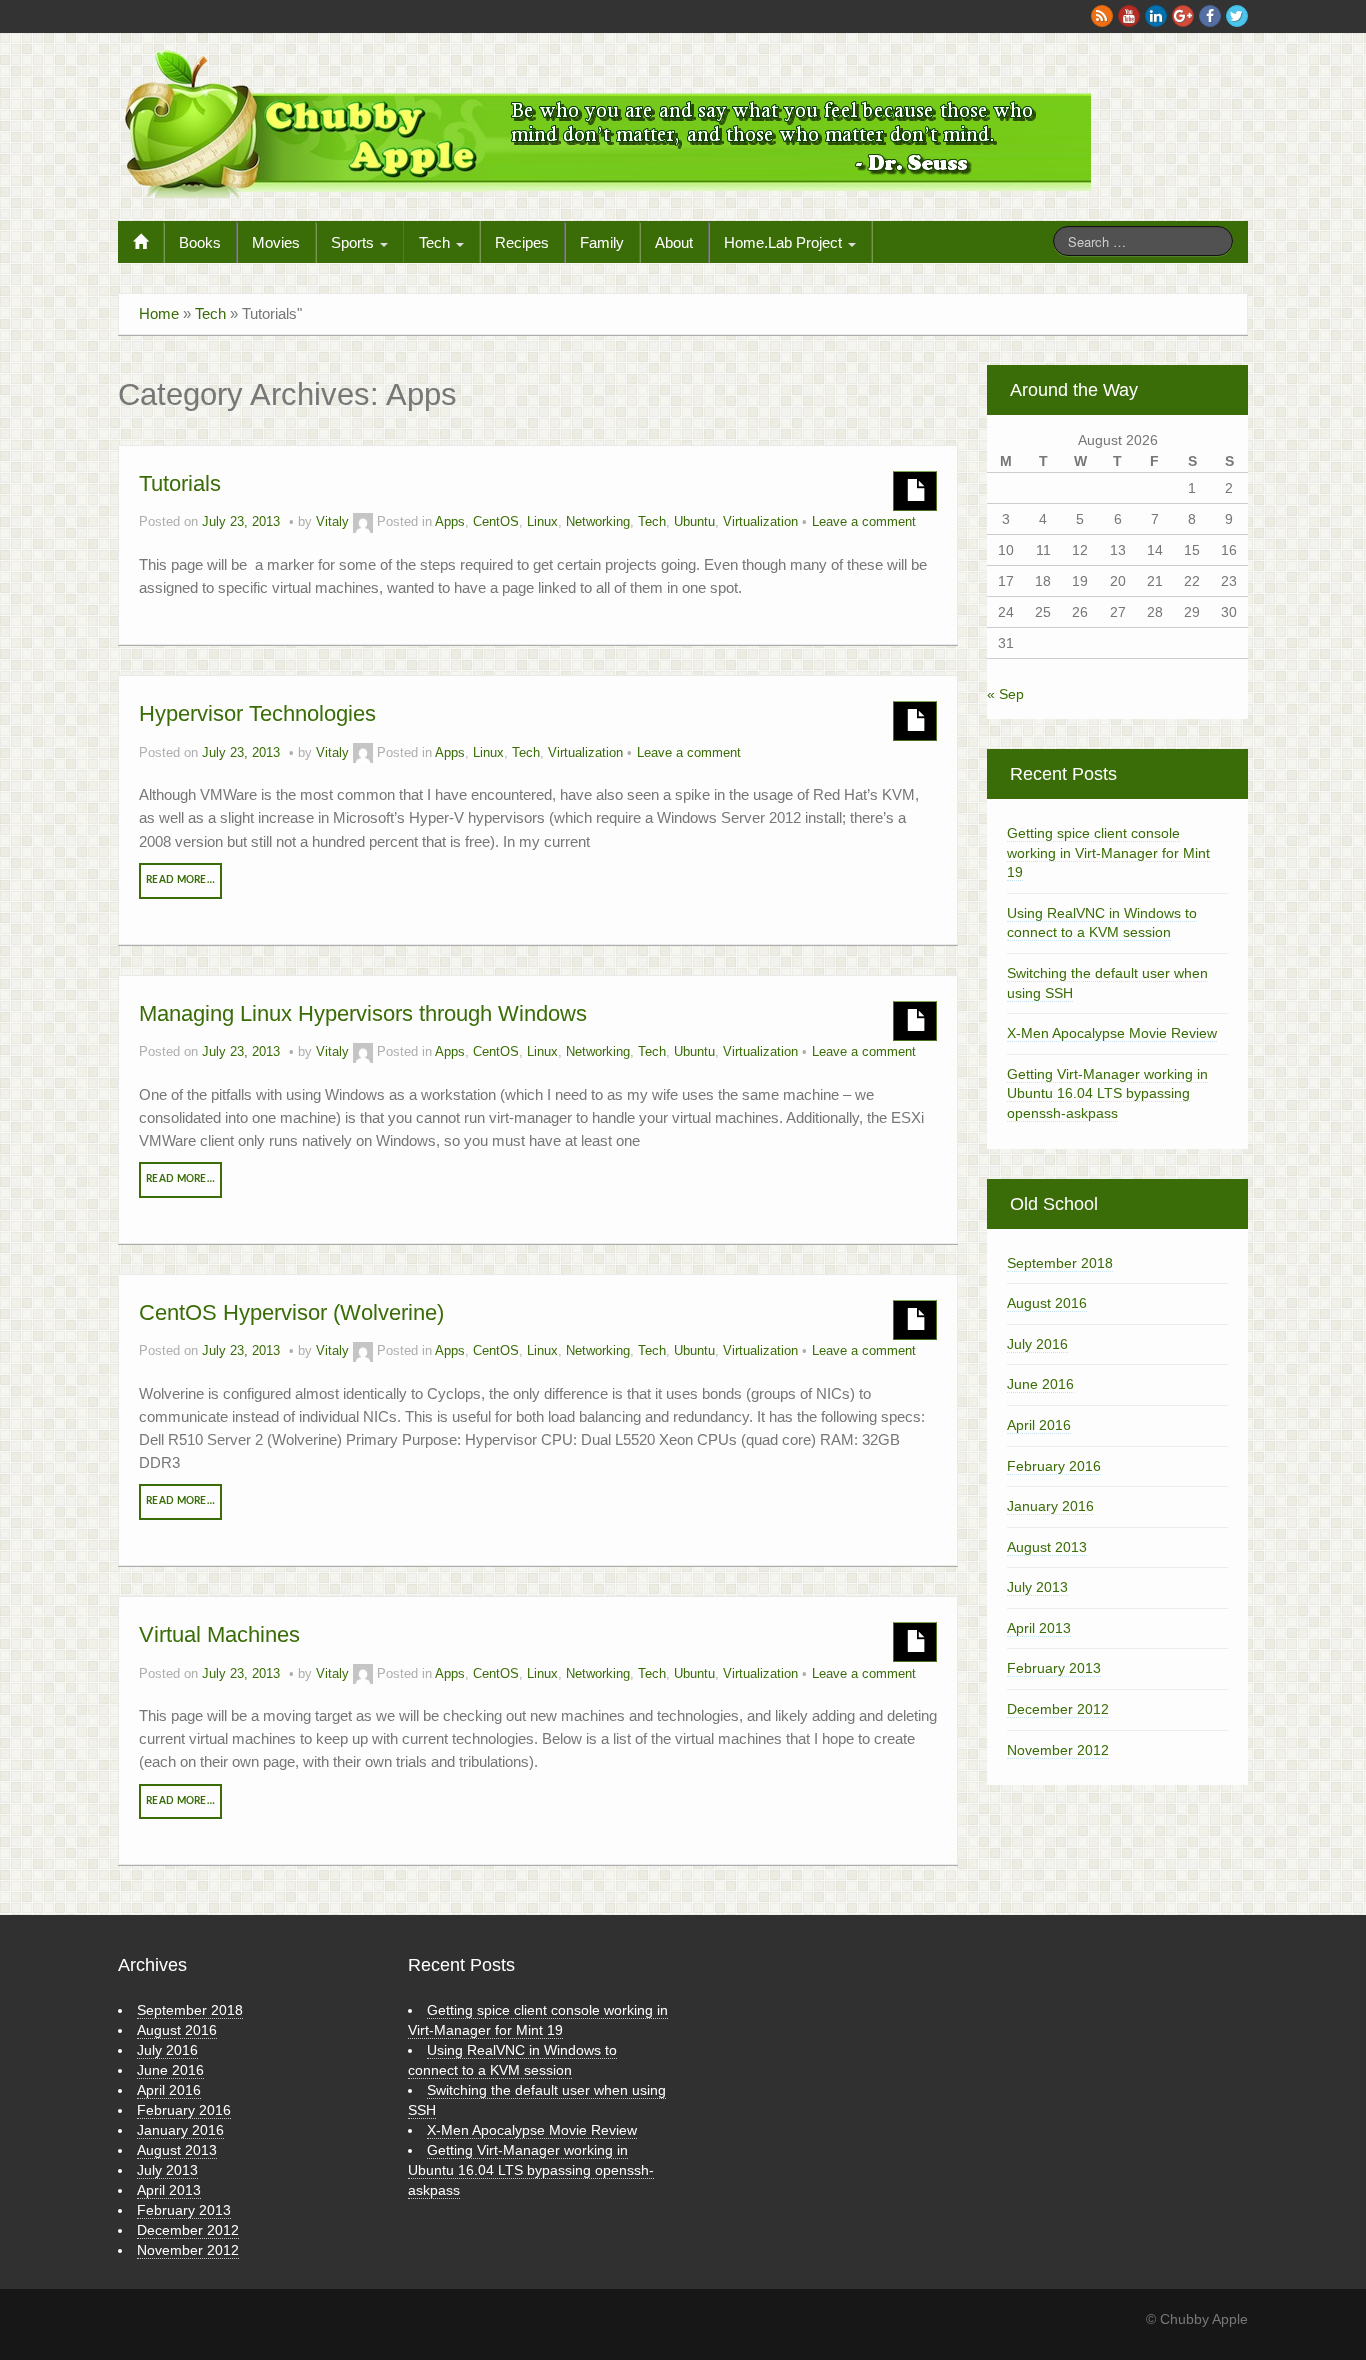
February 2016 (1054, 1466)
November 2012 (1058, 1750)
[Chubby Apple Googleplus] (1183, 16)
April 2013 (1039, 1628)
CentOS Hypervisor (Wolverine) (291, 1312)
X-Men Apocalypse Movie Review (1112, 1033)
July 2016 (1037, 1344)
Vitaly (332, 522)
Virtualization (760, 522)
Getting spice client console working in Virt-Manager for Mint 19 (1108, 852)
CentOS (496, 522)
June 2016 (1040, 1384)
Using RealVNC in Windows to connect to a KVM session (1102, 923)
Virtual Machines (219, 1634)
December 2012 (1058, 1709)
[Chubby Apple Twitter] (1237, 16)
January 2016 (1050, 1506)
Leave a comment (864, 522)
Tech (436, 242)
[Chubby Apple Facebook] (1210, 16)
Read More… (180, 880)
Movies (276, 242)
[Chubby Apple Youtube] (1129, 16)
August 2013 (1047, 1547)
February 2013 (1054, 1668)
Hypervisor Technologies (257, 713)
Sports (354, 242)
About (674, 242)
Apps (450, 522)
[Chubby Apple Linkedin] (1156, 16)
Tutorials (180, 483)
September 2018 (1060, 1263)
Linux (542, 522)
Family (602, 242)
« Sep (1005, 694)
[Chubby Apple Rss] (1102, 16)
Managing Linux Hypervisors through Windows (363, 1013)
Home (159, 313)
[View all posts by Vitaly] (363, 522)
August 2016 (1047, 1303)
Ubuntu (694, 522)
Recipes (522, 242)
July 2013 (1037, 1587)
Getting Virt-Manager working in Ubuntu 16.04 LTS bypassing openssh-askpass (1107, 1093)
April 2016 (1039, 1425)
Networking (598, 522)
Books (200, 242)
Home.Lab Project (785, 242)
